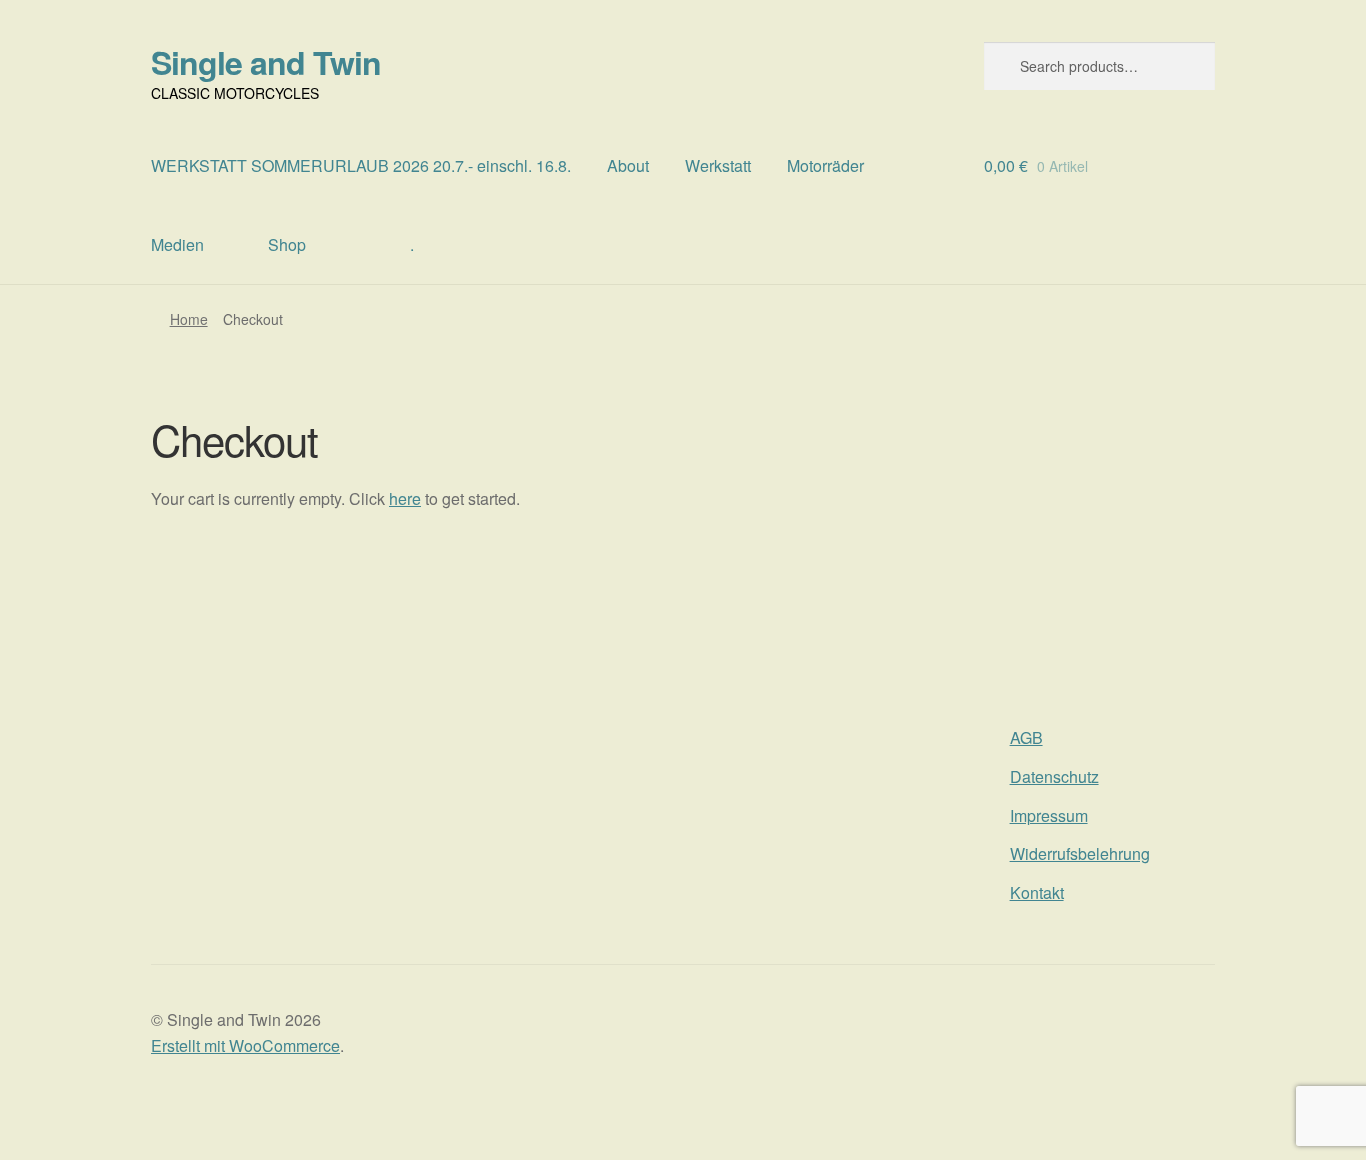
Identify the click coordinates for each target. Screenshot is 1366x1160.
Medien (177, 244)
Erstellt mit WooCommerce (245, 1045)
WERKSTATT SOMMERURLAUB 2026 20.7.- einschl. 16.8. (361, 165)
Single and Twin (266, 62)
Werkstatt (718, 165)
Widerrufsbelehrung (1080, 853)
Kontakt (1037, 892)
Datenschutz (1054, 776)
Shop (287, 244)
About (628, 165)
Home (189, 319)
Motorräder (825, 165)
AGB (1026, 737)
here (405, 498)
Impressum (1049, 815)
